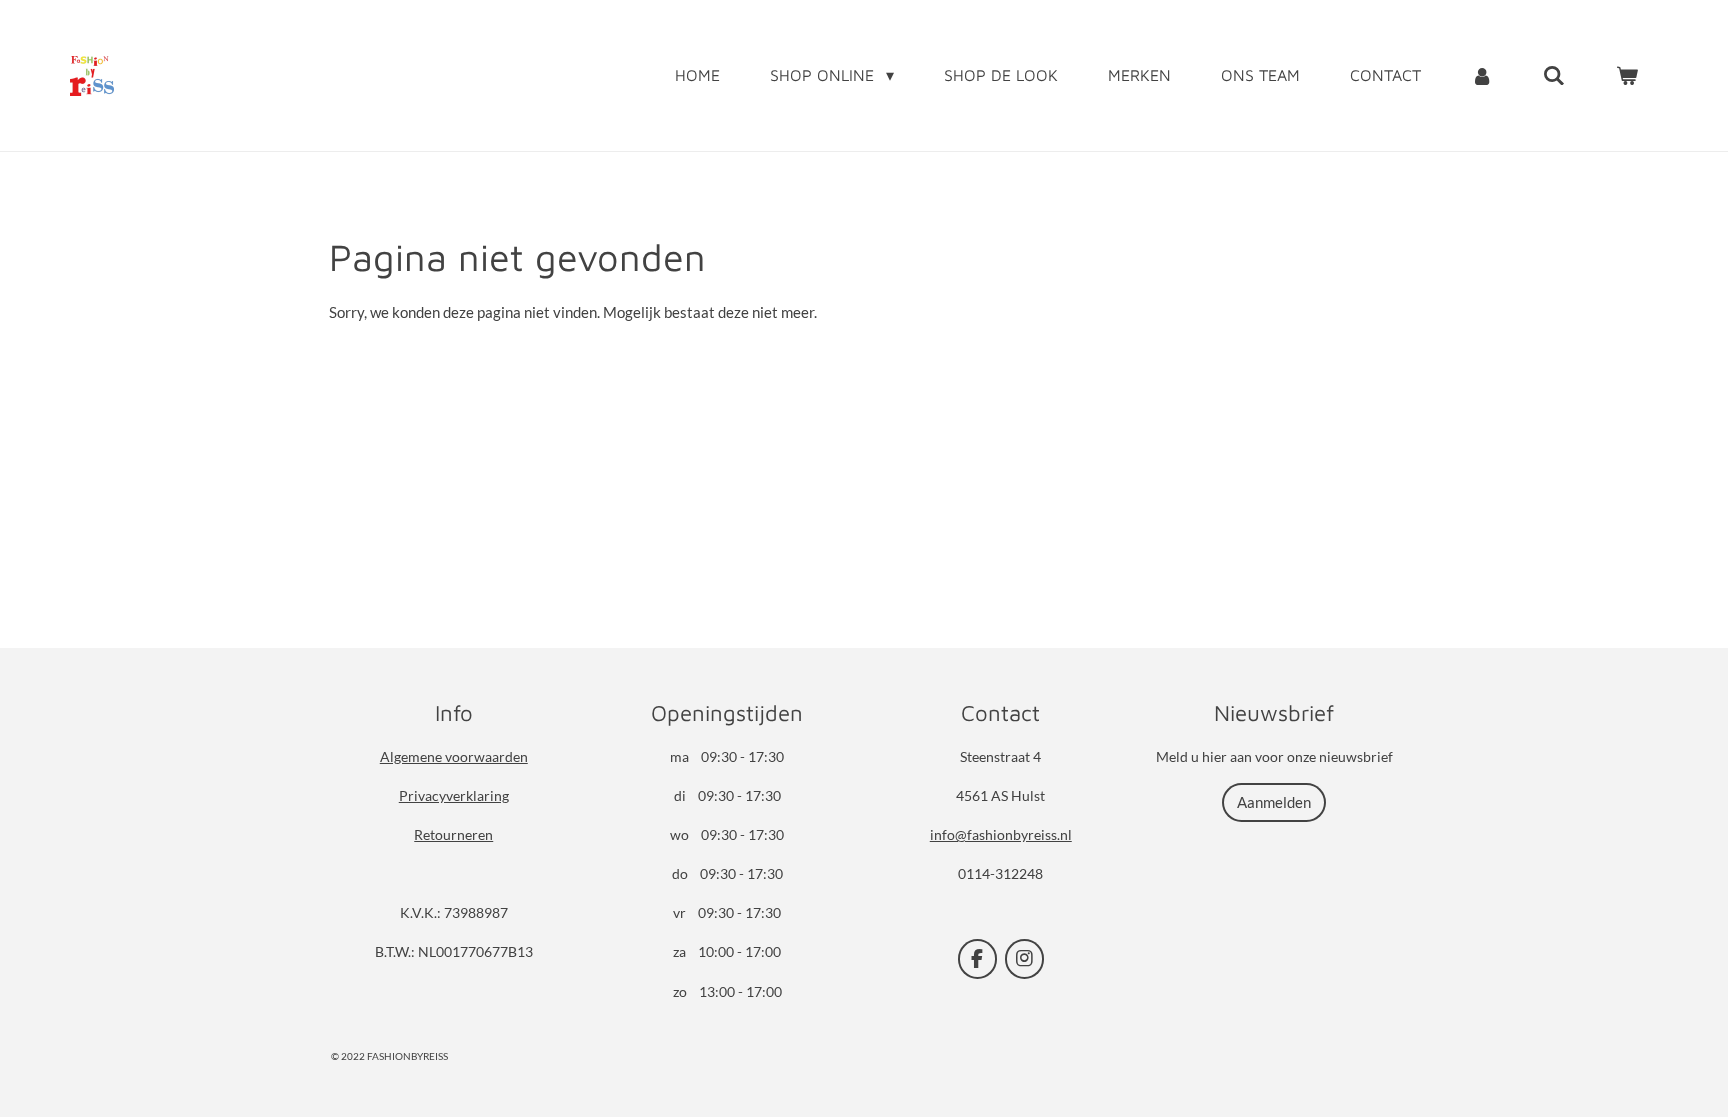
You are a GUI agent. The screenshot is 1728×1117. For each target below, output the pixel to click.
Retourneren (453, 834)
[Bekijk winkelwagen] (1627, 75)
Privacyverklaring (454, 795)
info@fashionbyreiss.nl (1001, 834)
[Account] (1482, 75)
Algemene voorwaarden (454, 756)
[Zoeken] (1554, 75)
